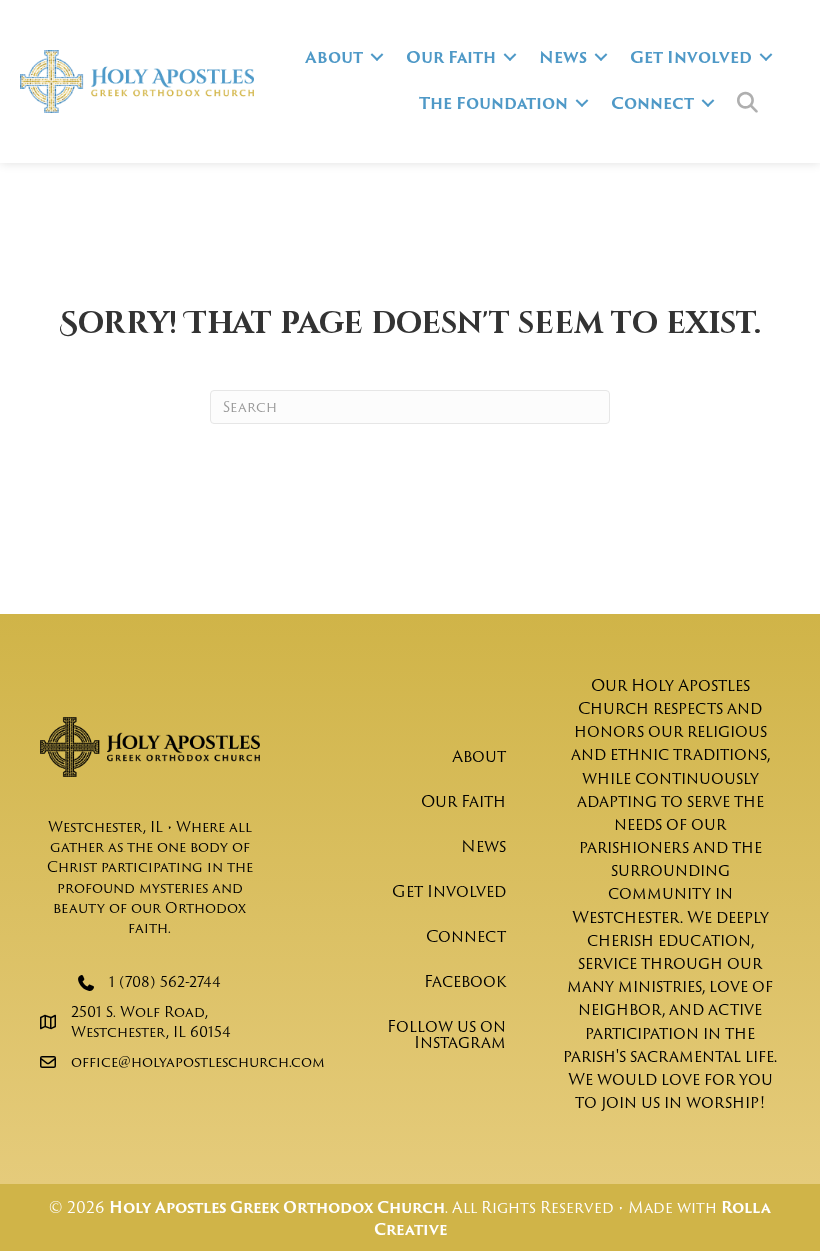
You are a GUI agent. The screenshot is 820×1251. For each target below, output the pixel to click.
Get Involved (691, 57)
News (563, 57)
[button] (377, 57)
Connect (652, 103)
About (334, 57)
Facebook (465, 981)
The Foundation (493, 103)
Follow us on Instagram (446, 1034)
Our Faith (451, 57)
